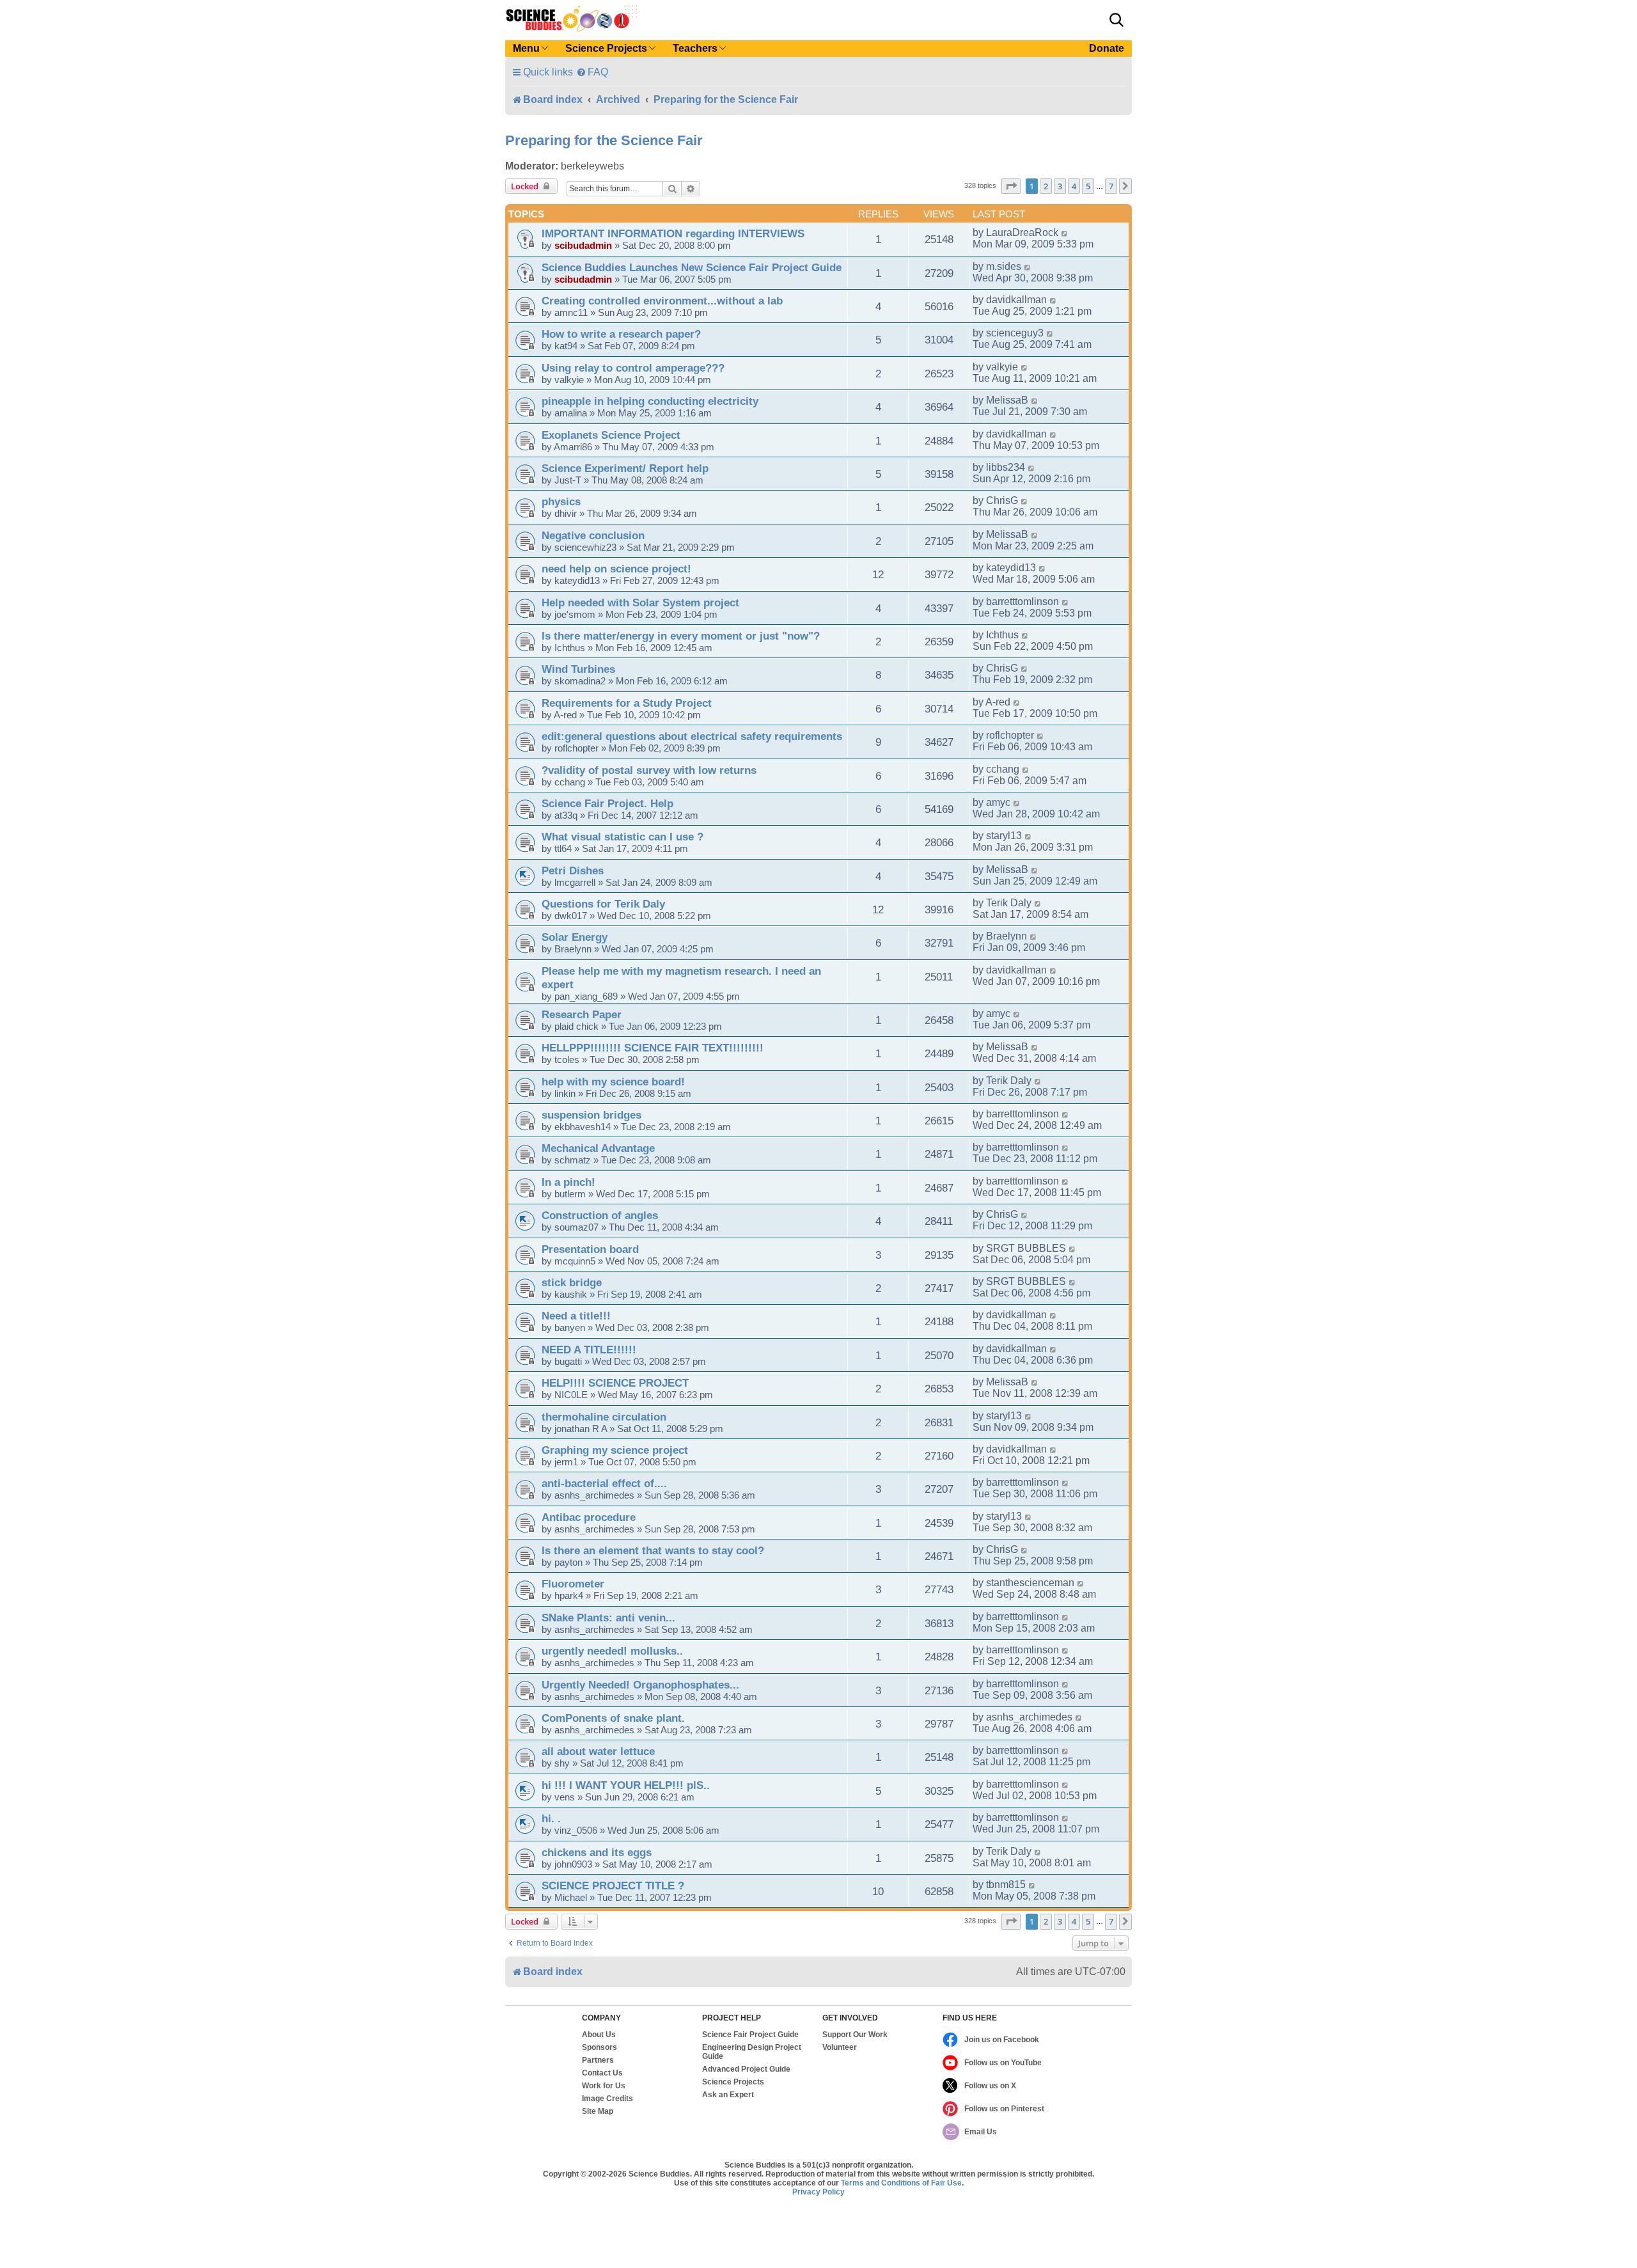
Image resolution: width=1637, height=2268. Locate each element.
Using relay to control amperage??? (633, 368)
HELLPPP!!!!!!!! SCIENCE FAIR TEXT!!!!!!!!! (653, 1048)
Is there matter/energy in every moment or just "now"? (681, 636)
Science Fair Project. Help (607, 803)
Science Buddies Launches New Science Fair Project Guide (692, 267)
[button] (1116, 20)
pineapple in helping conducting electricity (650, 401)
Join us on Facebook (1002, 2040)
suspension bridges (591, 1115)
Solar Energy (575, 937)
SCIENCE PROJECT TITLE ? (613, 1886)
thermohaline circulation (604, 1417)
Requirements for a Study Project (627, 703)
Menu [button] (526, 48)
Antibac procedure (589, 1517)
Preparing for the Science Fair (604, 140)
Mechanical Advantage (598, 1148)
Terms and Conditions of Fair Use (901, 2183)
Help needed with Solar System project (640, 602)
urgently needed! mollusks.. (612, 1651)
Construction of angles (600, 1215)
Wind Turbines (578, 669)
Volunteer (840, 2047)
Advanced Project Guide (746, 2069)
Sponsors (599, 2047)
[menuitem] (592, 72)
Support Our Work (855, 2035)
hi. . (551, 1818)
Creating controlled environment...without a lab (662, 301)
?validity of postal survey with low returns (649, 770)
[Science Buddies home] (572, 19)
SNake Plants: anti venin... (608, 1618)
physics (561, 501)
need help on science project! (616, 569)
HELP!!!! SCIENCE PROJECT (615, 1383)
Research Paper (582, 1014)
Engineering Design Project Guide (752, 2052)
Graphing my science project (615, 1450)
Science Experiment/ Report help (625, 468)
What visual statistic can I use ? (623, 837)
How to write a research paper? (621, 334)
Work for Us (604, 2086)
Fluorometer (573, 1584)
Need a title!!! (576, 1316)
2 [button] (1046, 186)
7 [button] (1111, 186)
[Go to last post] (1065, 233)
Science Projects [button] (606, 48)
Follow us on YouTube (1003, 2063)
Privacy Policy (818, 2192)
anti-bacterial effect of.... (604, 1483)
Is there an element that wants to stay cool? (653, 1550)
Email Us (981, 2132)
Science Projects (733, 2082)
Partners (598, 2060)
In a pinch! (568, 1182)
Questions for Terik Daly (603, 904)
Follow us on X (990, 2086)
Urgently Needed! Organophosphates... (640, 1685)
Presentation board (590, 1249)
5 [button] (1088, 186)
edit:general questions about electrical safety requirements (692, 736)
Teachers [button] (695, 48)
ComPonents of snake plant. (613, 1718)
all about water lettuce (598, 1751)
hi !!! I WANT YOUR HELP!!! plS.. (626, 1785)
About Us (599, 2035)
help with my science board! (613, 1082)
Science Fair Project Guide (750, 2035)
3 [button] (1060, 186)
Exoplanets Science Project (611, 435)
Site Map (598, 2111)
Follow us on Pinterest (1004, 2109)
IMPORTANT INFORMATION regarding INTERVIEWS (673, 233)
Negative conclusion (593, 535)
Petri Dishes (573, 870)
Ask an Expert (728, 2095)
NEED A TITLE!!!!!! (589, 1350)
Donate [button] (1107, 48)
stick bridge (572, 1282)
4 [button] (1074, 186)
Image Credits (607, 2099)
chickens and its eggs (597, 1852)
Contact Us (602, 2073)
